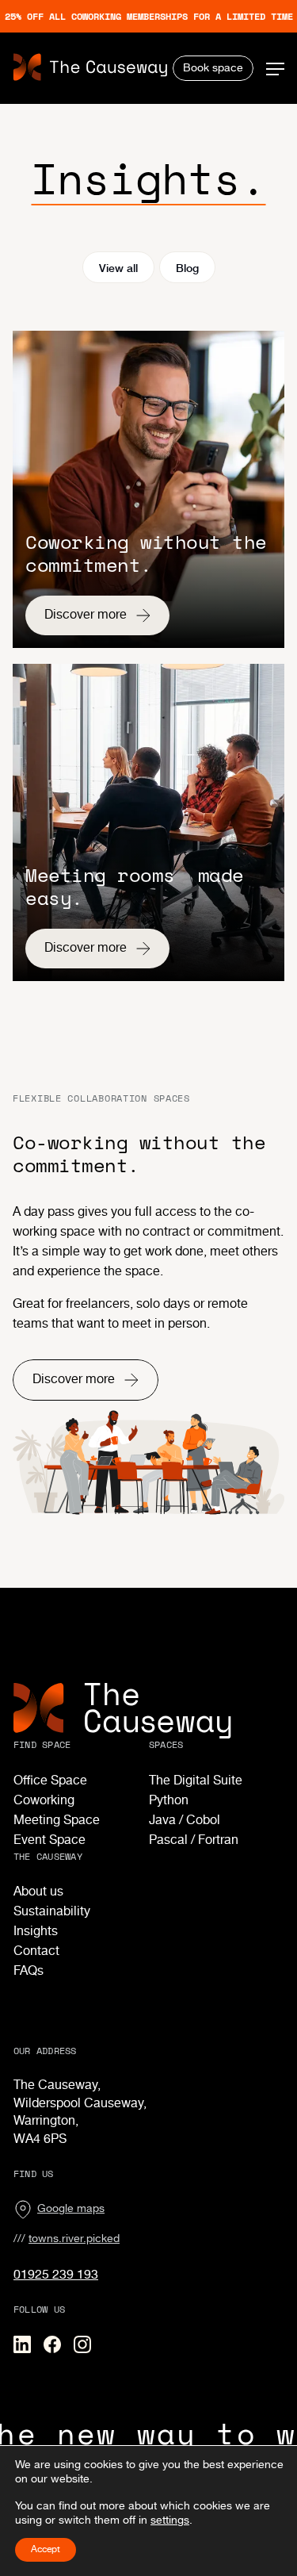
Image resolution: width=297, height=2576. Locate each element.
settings (170, 2520)
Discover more (86, 615)
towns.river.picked (74, 2239)
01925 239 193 (56, 2275)
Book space (213, 68)
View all (118, 267)
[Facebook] (52, 2344)
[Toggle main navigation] (275, 69)
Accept (46, 2549)
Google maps (71, 2209)
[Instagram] (82, 2344)
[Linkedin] (22, 2344)
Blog (187, 267)
